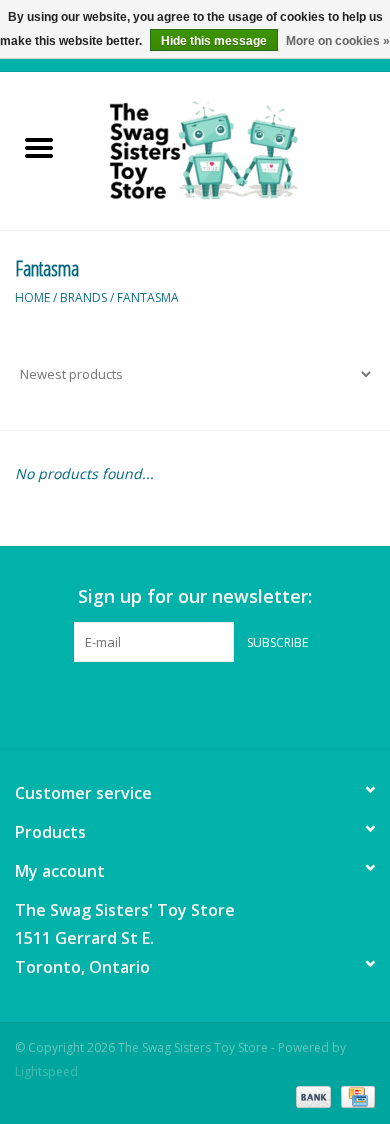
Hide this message (214, 41)
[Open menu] (39, 147)
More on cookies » (338, 41)
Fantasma (148, 297)
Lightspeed (46, 1071)
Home (32, 297)
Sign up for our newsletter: (195, 596)
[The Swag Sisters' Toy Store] (234, 149)
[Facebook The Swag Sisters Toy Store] (177, 703)
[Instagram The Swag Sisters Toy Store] (213, 703)
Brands (83, 297)
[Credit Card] (354, 1096)
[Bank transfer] (311, 1096)
